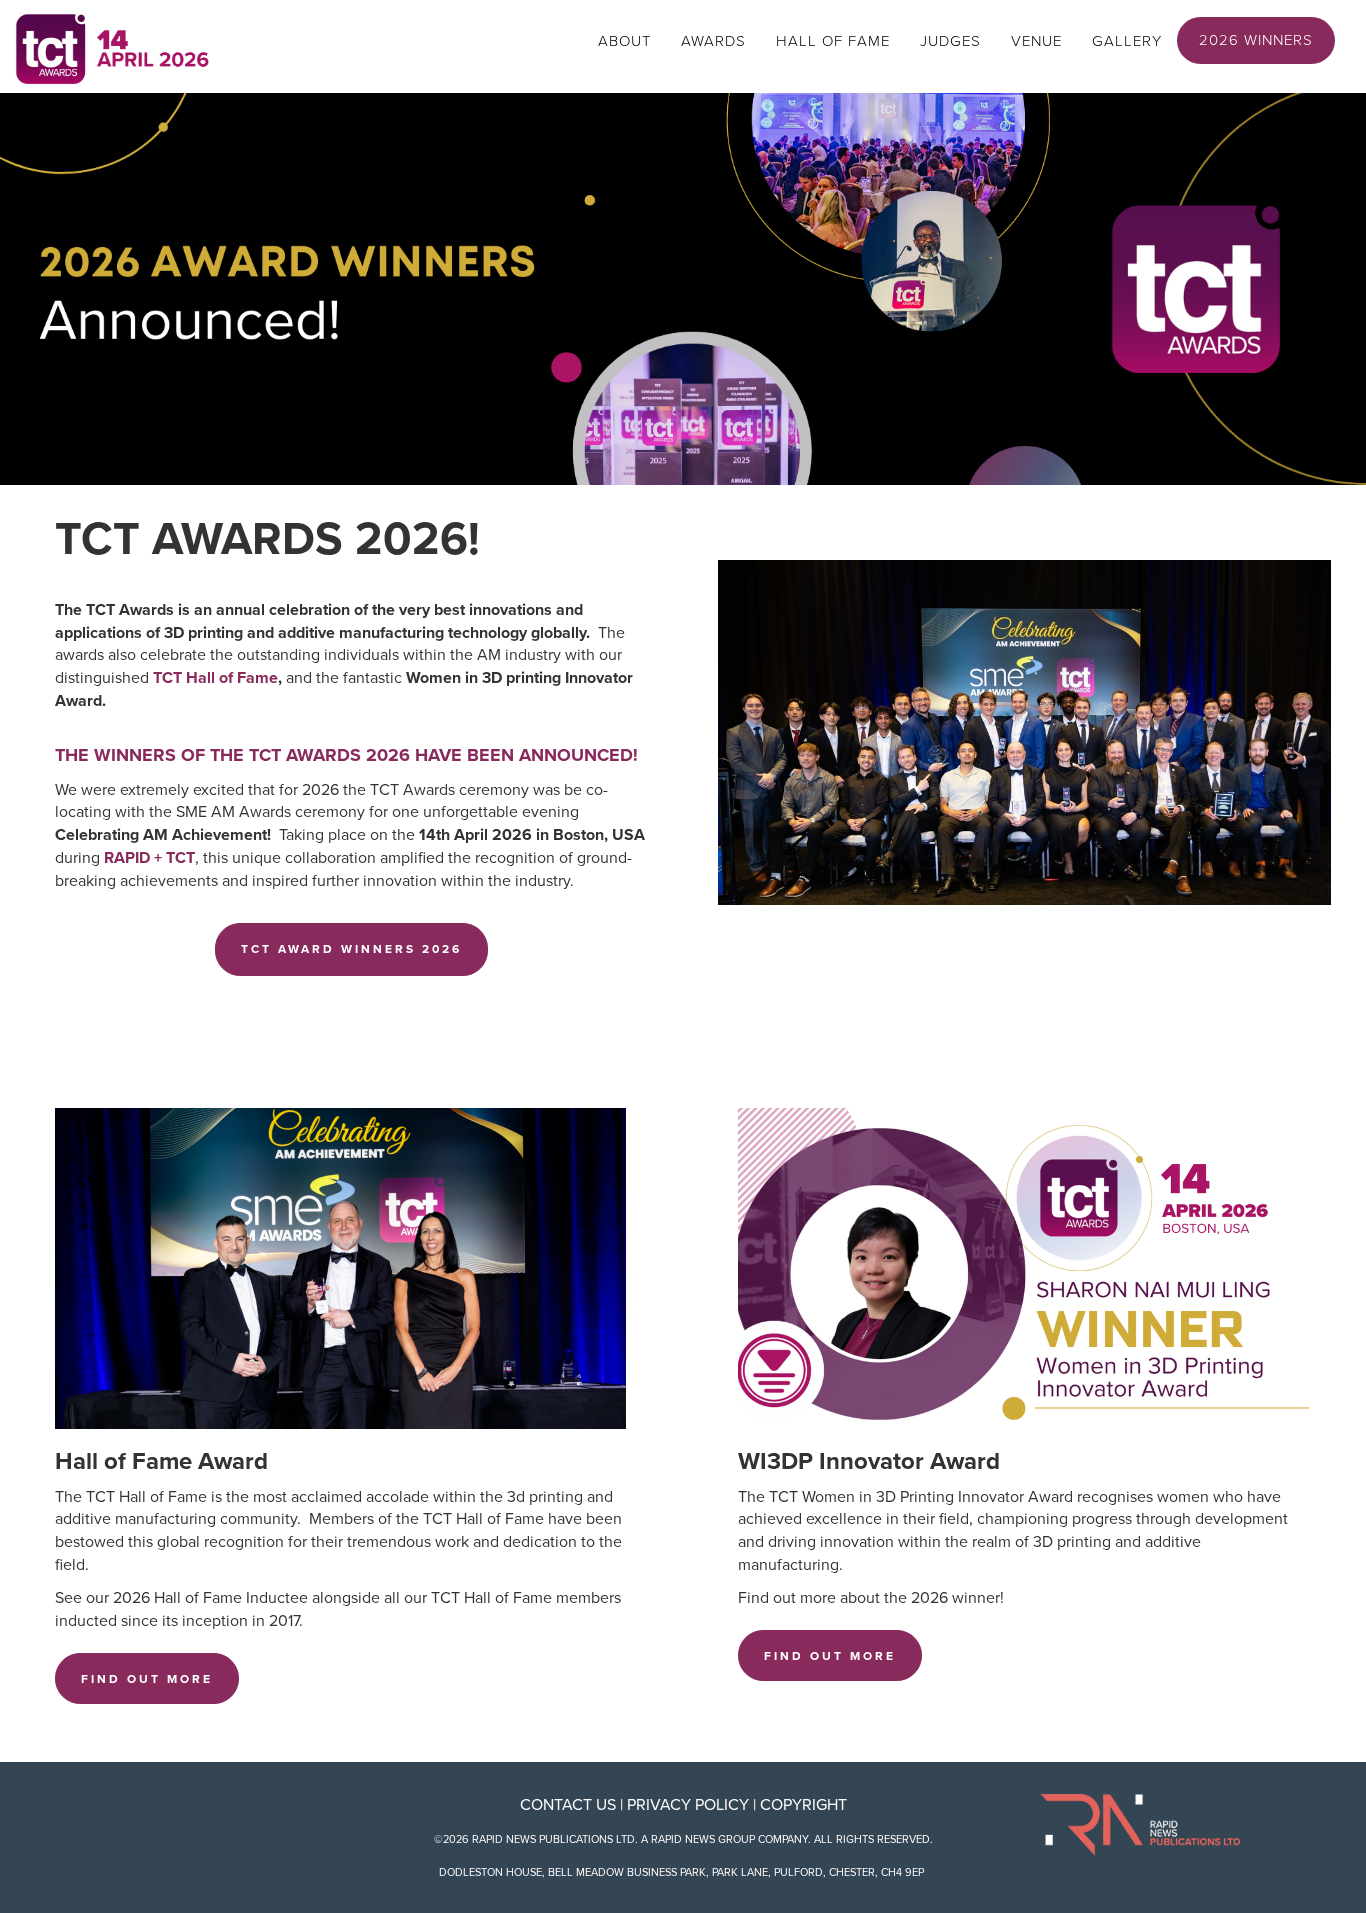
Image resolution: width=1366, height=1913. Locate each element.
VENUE (1036, 41)
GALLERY (1127, 41)
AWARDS (713, 41)
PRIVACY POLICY (688, 1805)
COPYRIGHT (803, 1805)
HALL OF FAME (833, 41)
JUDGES (950, 41)
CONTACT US (568, 1805)
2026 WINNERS (1256, 40)
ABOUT (624, 41)
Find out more (147, 1679)
